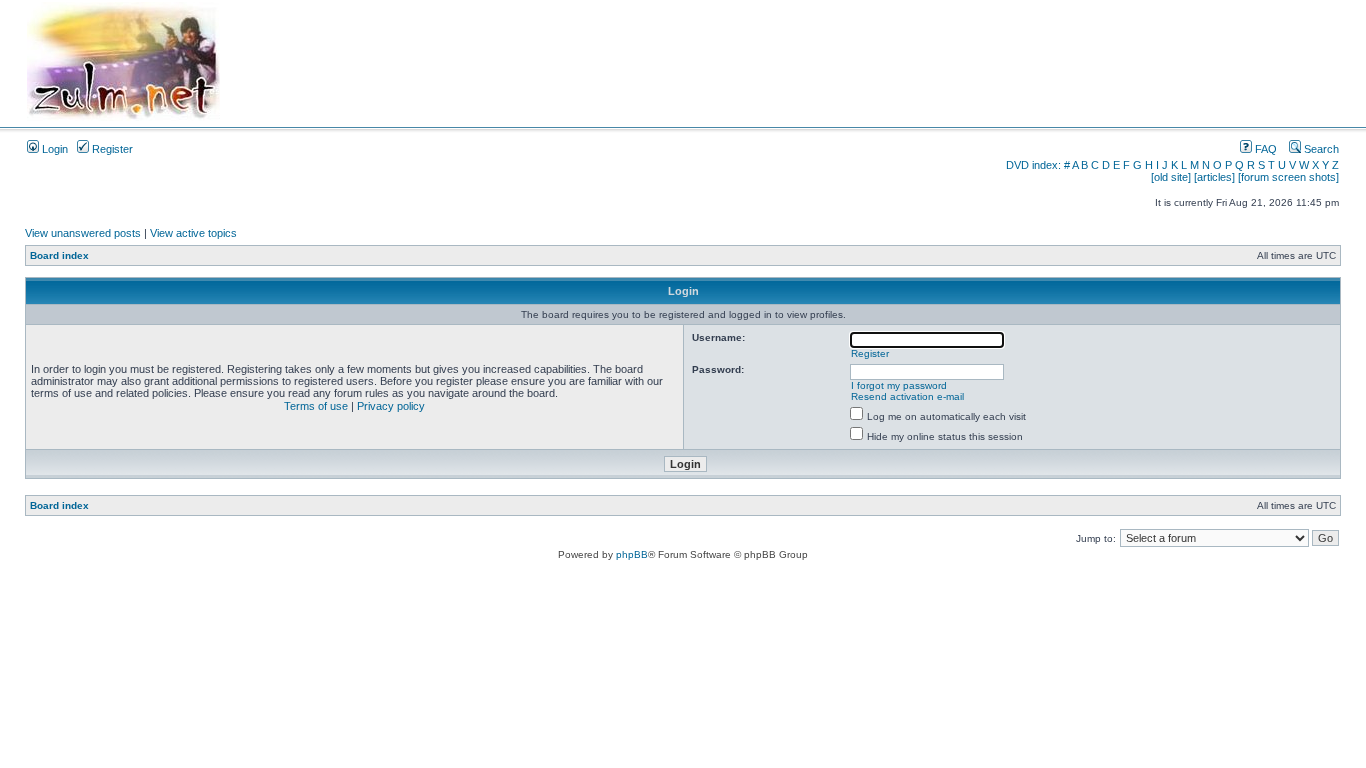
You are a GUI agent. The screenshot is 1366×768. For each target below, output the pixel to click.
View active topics (193, 233)
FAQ (1264, 149)
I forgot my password (899, 385)
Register (111, 149)
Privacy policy (391, 406)
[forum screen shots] (1288, 177)
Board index (59, 255)
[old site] (1171, 177)
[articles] (1214, 177)
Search (1320, 149)
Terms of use (316, 406)
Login (53, 149)
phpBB (632, 554)
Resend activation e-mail (907, 396)
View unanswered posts (83, 233)
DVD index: (1033, 165)
